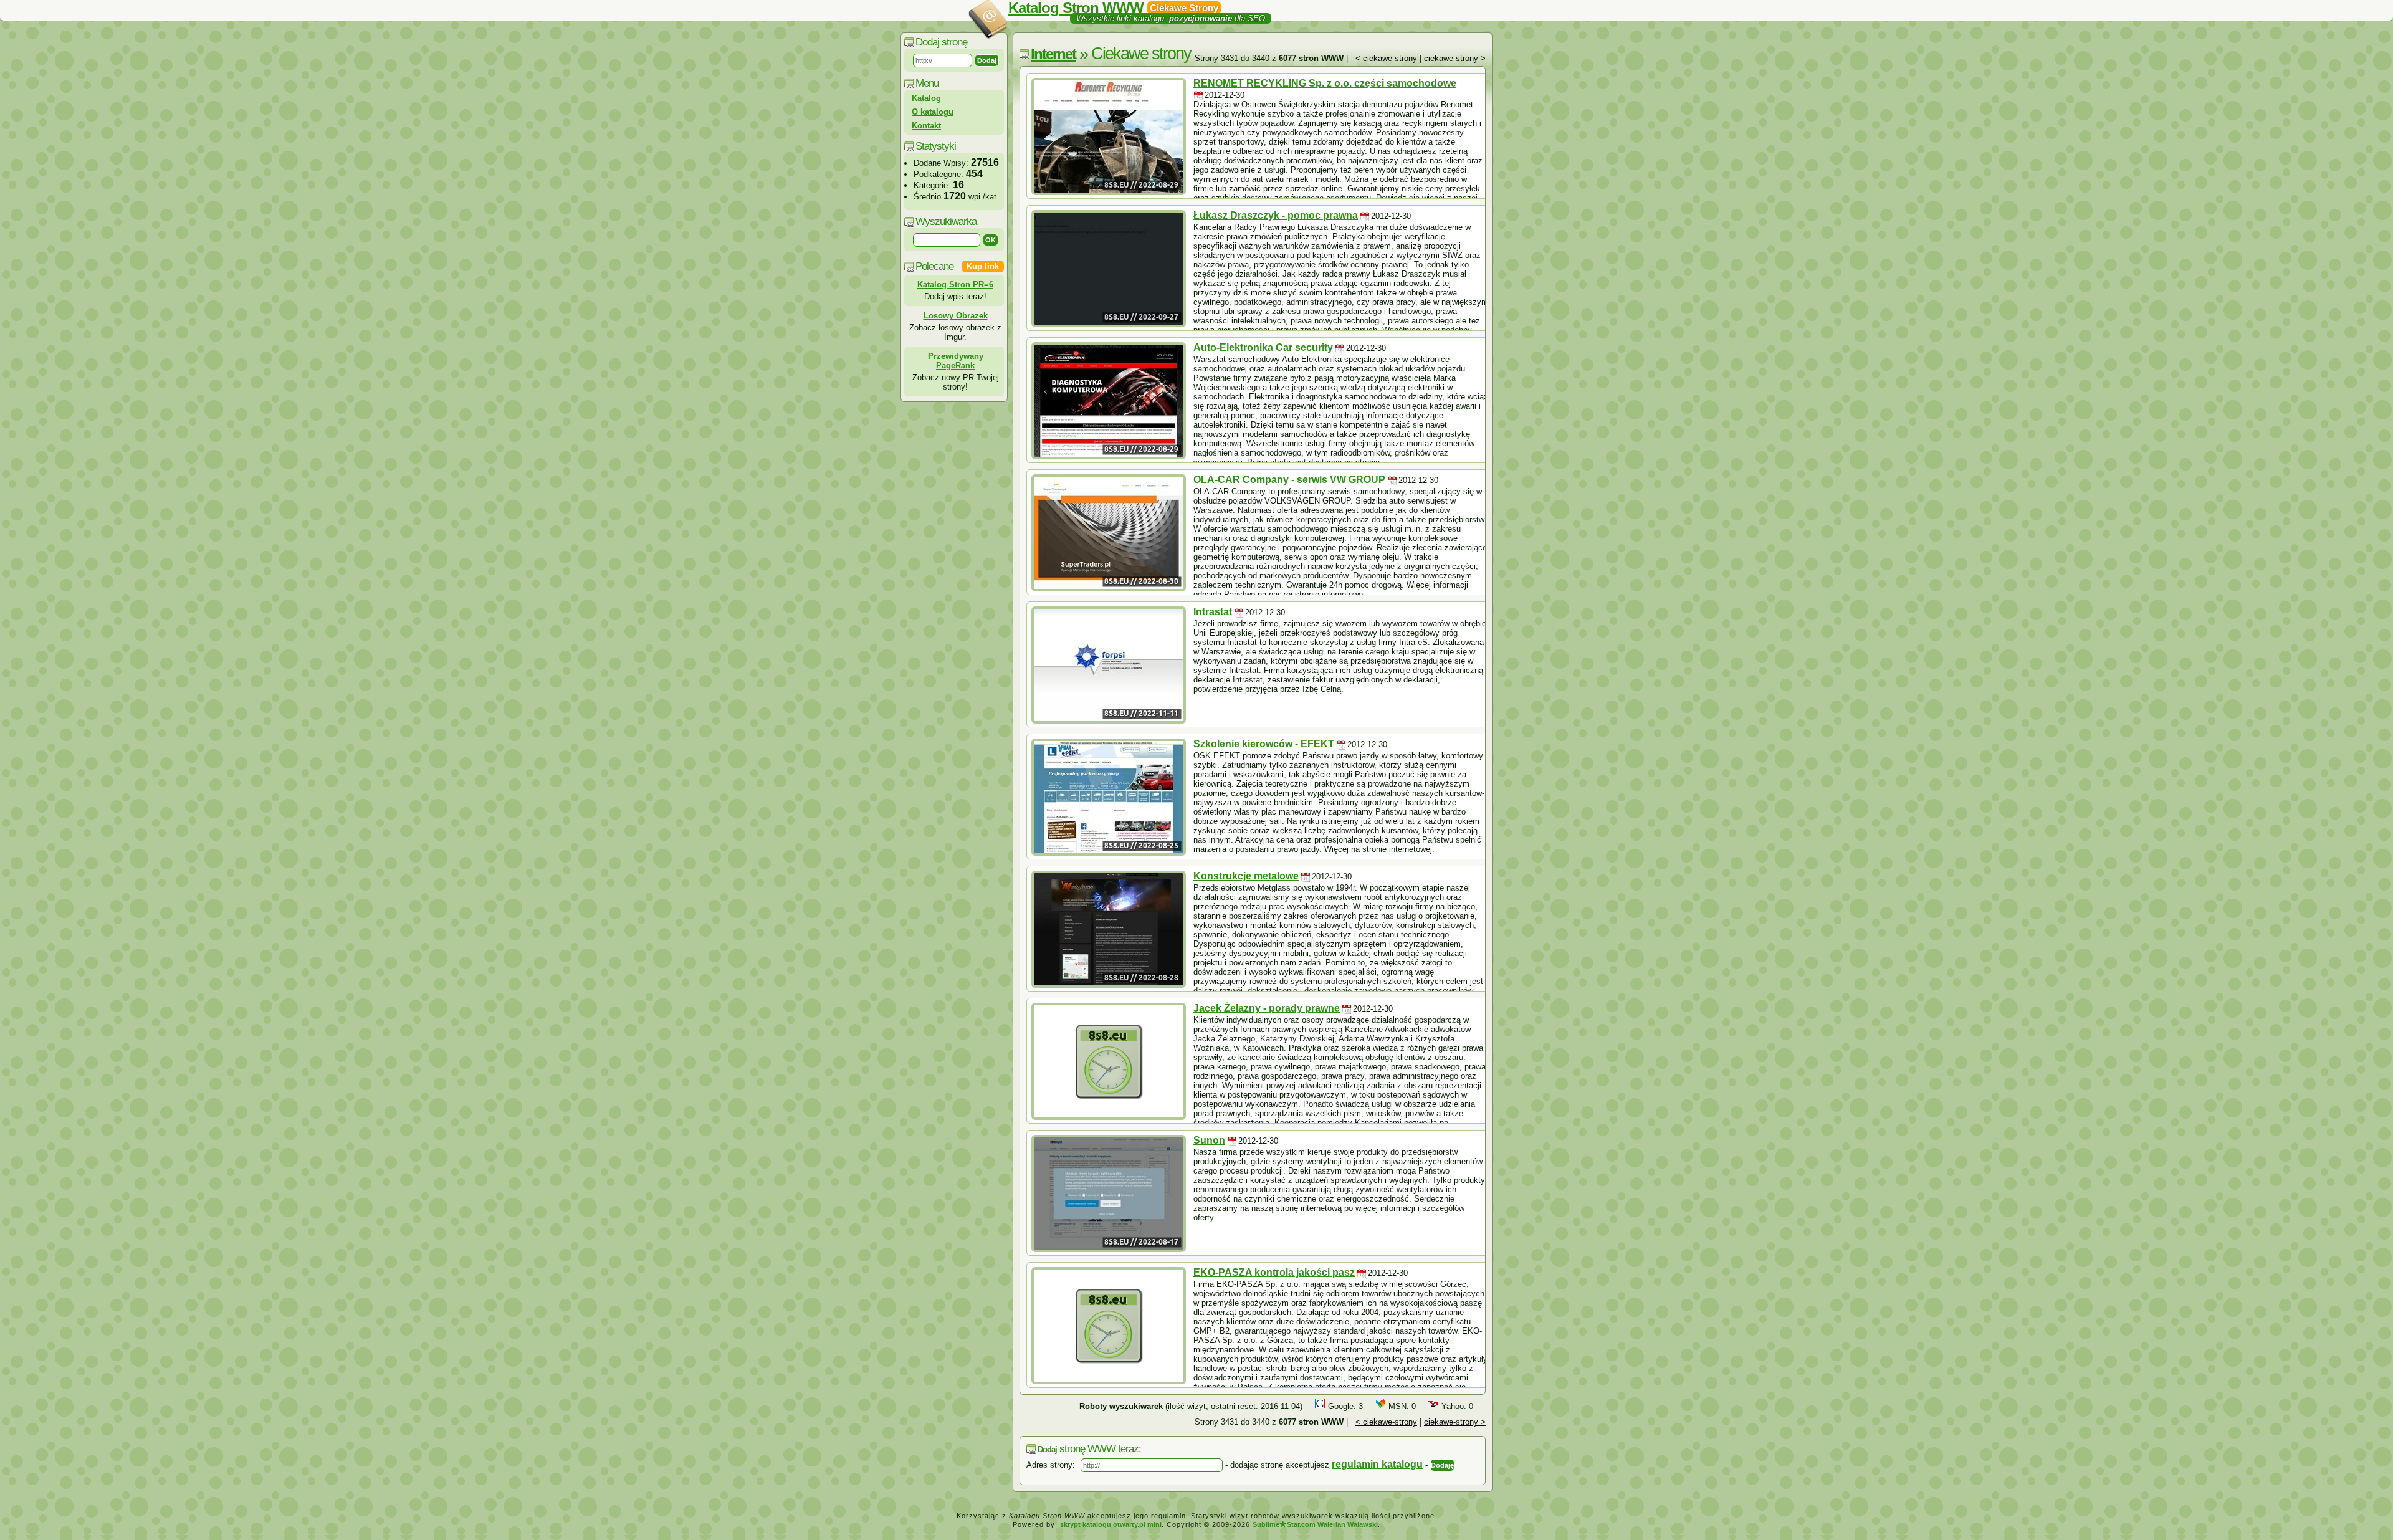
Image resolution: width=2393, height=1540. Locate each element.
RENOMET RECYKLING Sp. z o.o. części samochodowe (1325, 83)
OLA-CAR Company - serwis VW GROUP (1289, 480)
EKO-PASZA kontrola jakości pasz (1274, 1272)
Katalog (926, 98)
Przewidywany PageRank (956, 361)
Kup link (983, 266)
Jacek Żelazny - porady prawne (1267, 1008)
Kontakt (926, 126)
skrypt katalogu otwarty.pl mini (1111, 1524)
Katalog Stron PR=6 (955, 285)
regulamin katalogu (1377, 1464)
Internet (1053, 54)
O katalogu (933, 112)
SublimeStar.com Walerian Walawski (1315, 1524)
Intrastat (1213, 612)
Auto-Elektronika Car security (1263, 347)
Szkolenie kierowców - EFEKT (1264, 744)
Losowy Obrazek (956, 316)
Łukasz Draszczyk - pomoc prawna (1276, 215)
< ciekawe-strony (1386, 58)
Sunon (1209, 1140)
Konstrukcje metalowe (1246, 876)
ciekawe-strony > (1455, 58)
